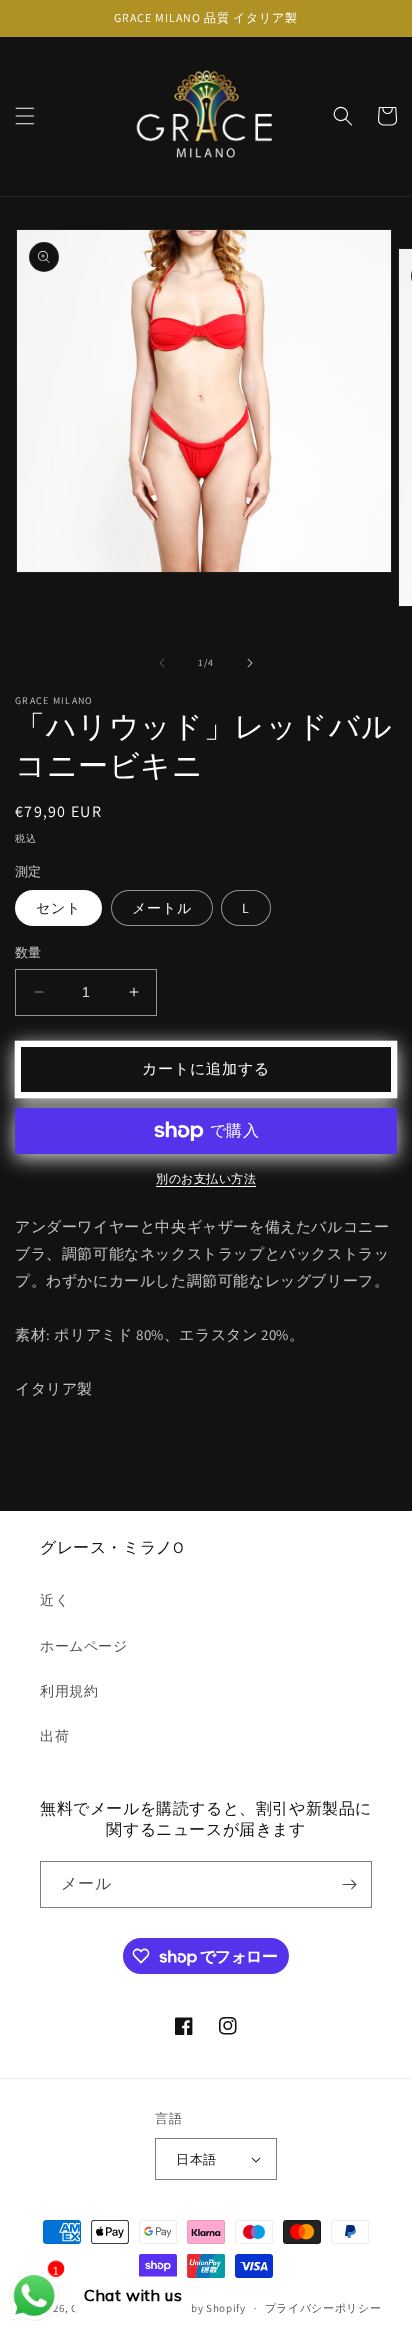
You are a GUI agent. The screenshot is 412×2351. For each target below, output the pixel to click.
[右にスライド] (250, 663)
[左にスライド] (162, 663)
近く (54, 1600)
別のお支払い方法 (206, 1178)
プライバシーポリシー (323, 2308)
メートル (162, 908)
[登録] (349, 1884)
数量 (28, 952)
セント (58, 908)
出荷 (54, 1736)
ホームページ (84, 1646)
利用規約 (69, 1691)
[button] (25, 116)
